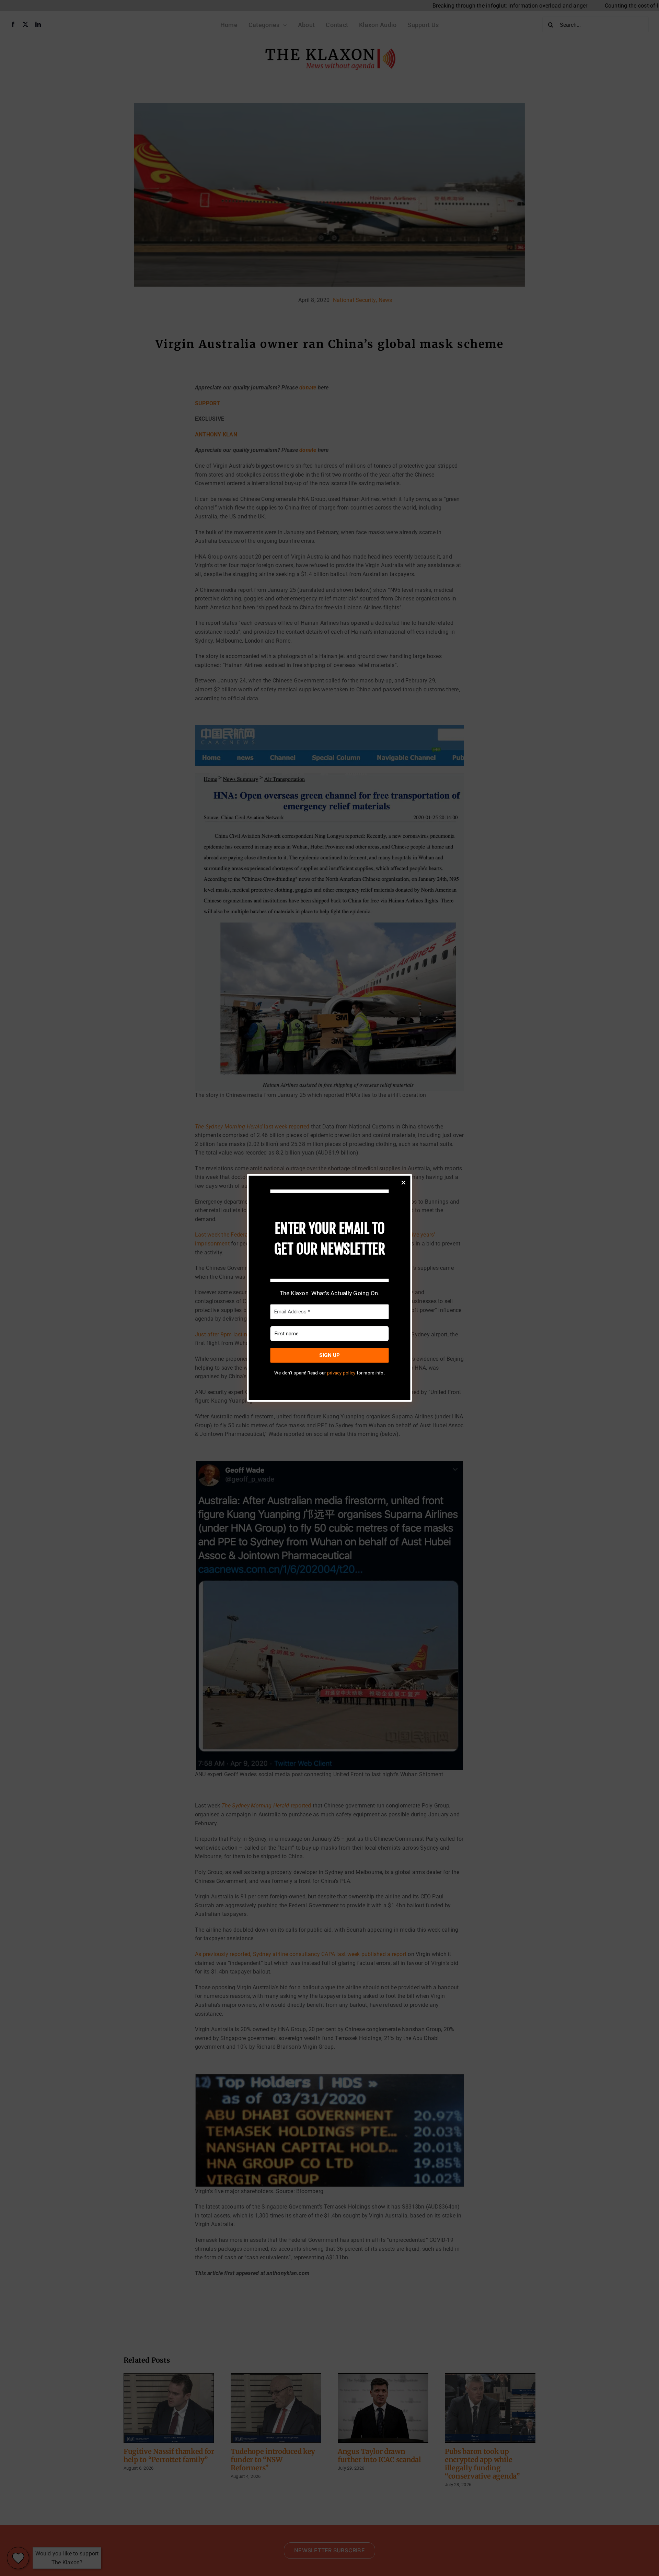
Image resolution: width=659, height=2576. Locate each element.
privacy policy (341, 1373)
